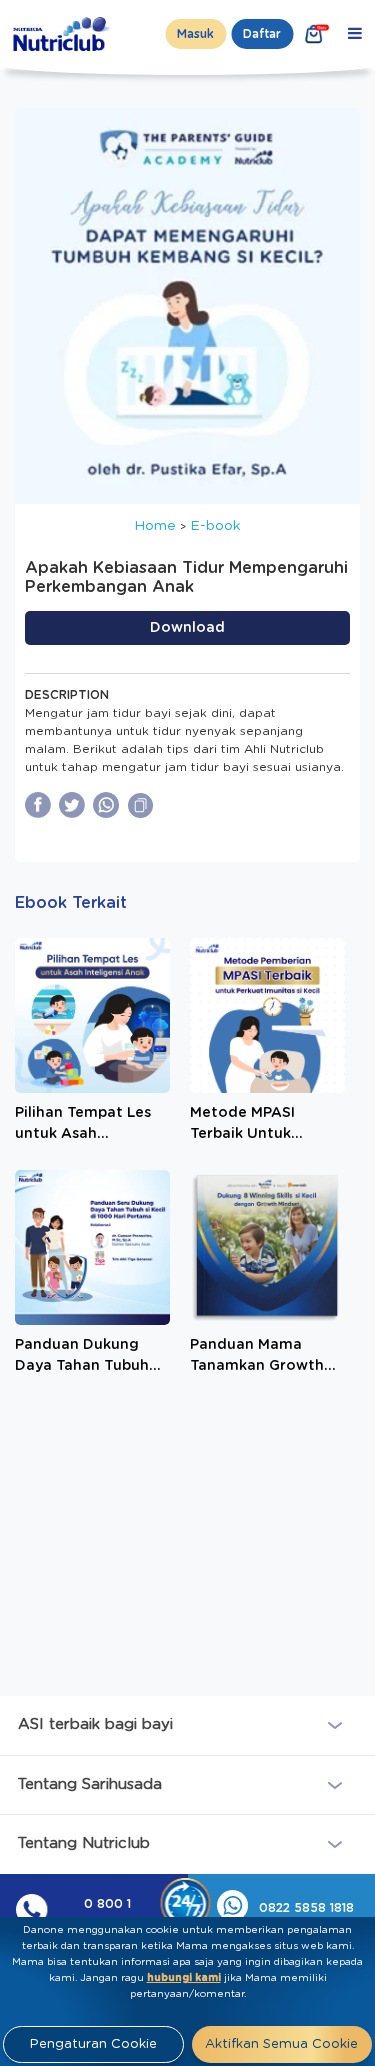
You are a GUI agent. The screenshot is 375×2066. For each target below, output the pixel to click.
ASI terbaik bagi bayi (95, 1724)
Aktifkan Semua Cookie (281, 2044)
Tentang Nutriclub (84, 1843)
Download (187, 628)
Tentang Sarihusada (90, 1784)
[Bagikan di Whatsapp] (106, 805)
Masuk (195, 34)
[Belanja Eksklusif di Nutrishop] (314, 34)
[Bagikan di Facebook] (38, 805)
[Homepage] (63, 34)
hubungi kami (184, 1978)
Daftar (262, 34)
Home (155, 526)
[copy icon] (141, 806)
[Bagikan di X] (72, 805)
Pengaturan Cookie (93, 2044)
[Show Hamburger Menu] (355, 34)
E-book (215, 526)
